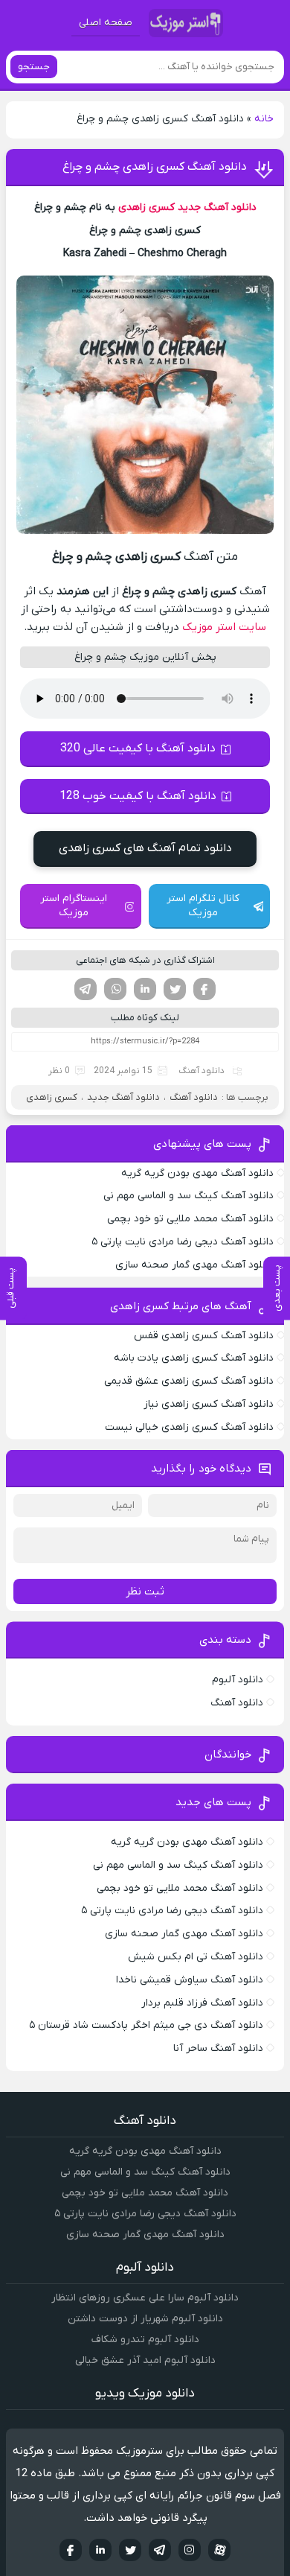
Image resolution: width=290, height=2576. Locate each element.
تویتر (175, 989)
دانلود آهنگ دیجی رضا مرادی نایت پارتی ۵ (183, 1242)
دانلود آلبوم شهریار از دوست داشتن (145, 2319)
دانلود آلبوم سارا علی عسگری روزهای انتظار (145, 2298)
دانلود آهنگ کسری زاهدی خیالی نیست (189, 1427)
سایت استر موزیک (224, 627)
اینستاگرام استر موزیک (74, 906)
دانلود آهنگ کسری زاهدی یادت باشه (194, 1358)
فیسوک (204, 989)
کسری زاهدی (146, 207)
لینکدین (145, 989)
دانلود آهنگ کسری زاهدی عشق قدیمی (189, 1381)
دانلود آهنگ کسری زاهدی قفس (204, 1336)
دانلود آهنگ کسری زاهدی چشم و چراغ (155, 167)
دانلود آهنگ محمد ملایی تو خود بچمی (190, 1219)
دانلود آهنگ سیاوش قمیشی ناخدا (190, 1980)
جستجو (34, 67)
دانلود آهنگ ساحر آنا (218, 2048)
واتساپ (115, 989)
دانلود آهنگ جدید (217, 207)
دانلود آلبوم (238, 1680)
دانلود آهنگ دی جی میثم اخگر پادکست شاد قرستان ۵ (146, 2025)
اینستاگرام (190, 2550)
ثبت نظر (145, 1591)
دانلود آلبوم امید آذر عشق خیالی (145, 2360)
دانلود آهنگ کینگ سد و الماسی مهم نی (188, 1196)
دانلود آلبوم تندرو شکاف (145, 2340)
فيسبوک (71, 2550)
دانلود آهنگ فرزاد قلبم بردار (202, 2003)
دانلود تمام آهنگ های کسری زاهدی (145, 848)
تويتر (130, 2550)
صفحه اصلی (106, 23)
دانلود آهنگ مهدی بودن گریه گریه (197, 1173)
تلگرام (86, 989)
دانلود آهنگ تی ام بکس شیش (196, 1957)
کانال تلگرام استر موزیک (203, 906)
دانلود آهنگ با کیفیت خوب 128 (138, 796)
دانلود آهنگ (202, 1071)
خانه (264, 119)
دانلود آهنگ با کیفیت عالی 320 (138, 748)
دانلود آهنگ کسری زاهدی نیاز (209, 1404)
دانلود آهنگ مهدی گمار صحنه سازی (194, 1265)
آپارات (219, 2550)
